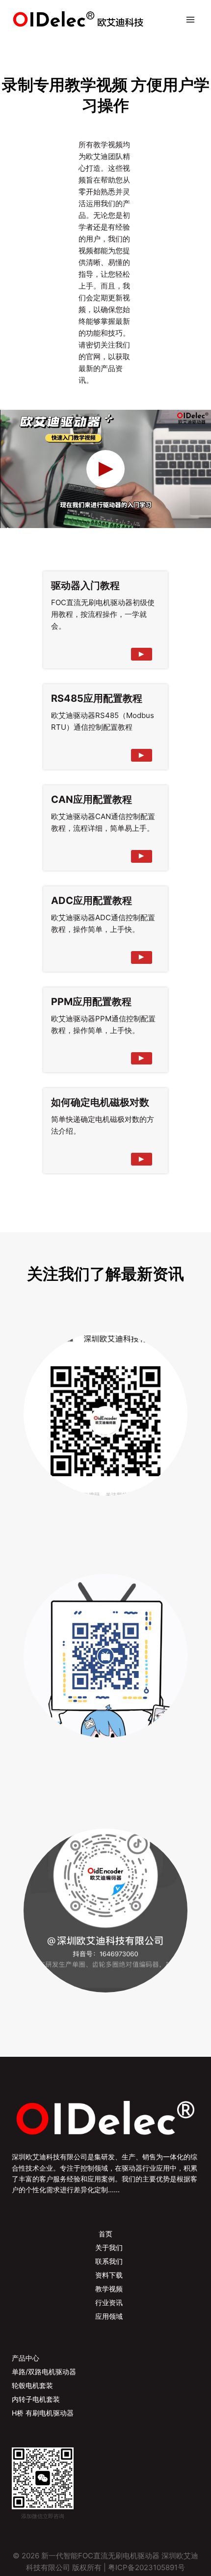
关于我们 (109, 2247)
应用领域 (109, 2316)
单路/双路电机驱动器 (44, 2372)
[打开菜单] (190, 19)
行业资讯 (109, 2302)
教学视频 (109, 2289)
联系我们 (109, 2261)
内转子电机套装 (36, 2399)
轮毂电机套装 (32, 2385)
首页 (105, 2234)
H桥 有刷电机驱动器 (43, 2413)
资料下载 (109, 2275)
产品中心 (26, 2358)
